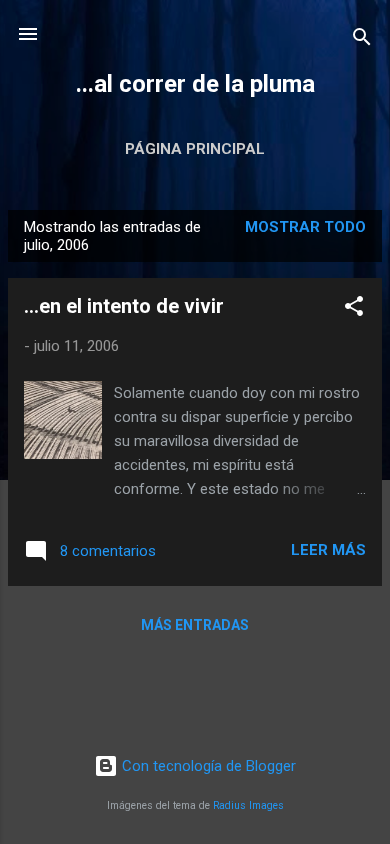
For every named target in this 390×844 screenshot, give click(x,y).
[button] (354, 309)
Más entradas (195, 625)
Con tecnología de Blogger (207, 766)
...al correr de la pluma (195, 84)
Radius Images (248, 805)
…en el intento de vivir (124, 306)
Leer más (328, 550)
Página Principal (195, 149)
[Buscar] (362, 40)
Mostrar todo (305, 227)
